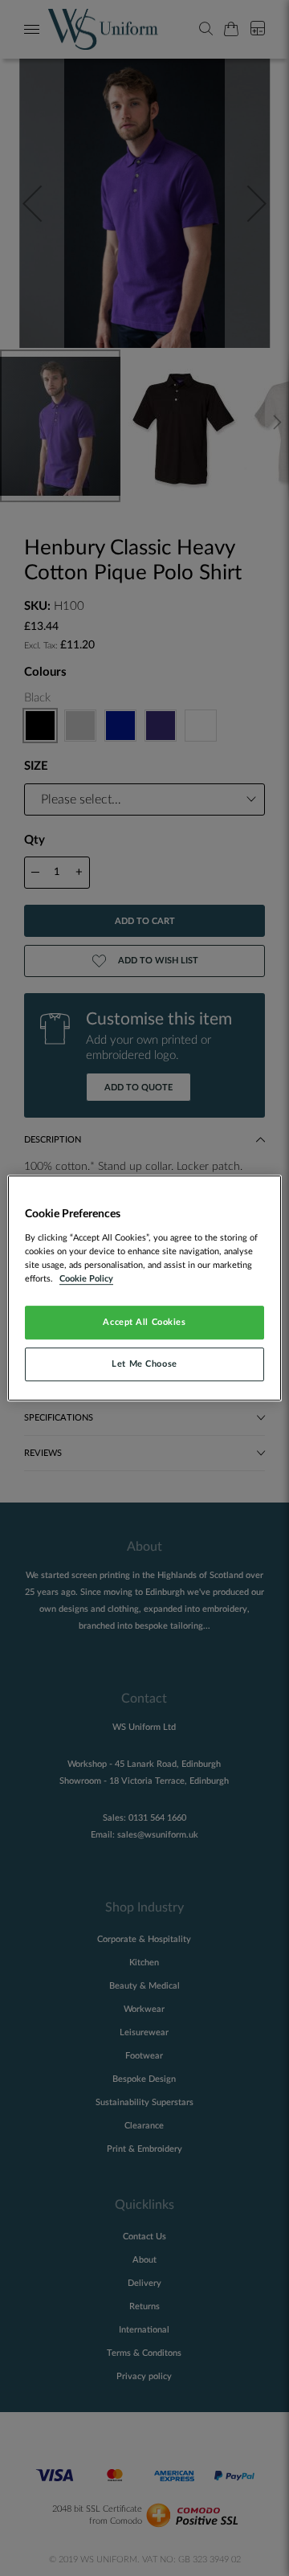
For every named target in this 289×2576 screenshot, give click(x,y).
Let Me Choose (144, 1364)
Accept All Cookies (144, 1322)
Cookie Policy (86, 1279)
